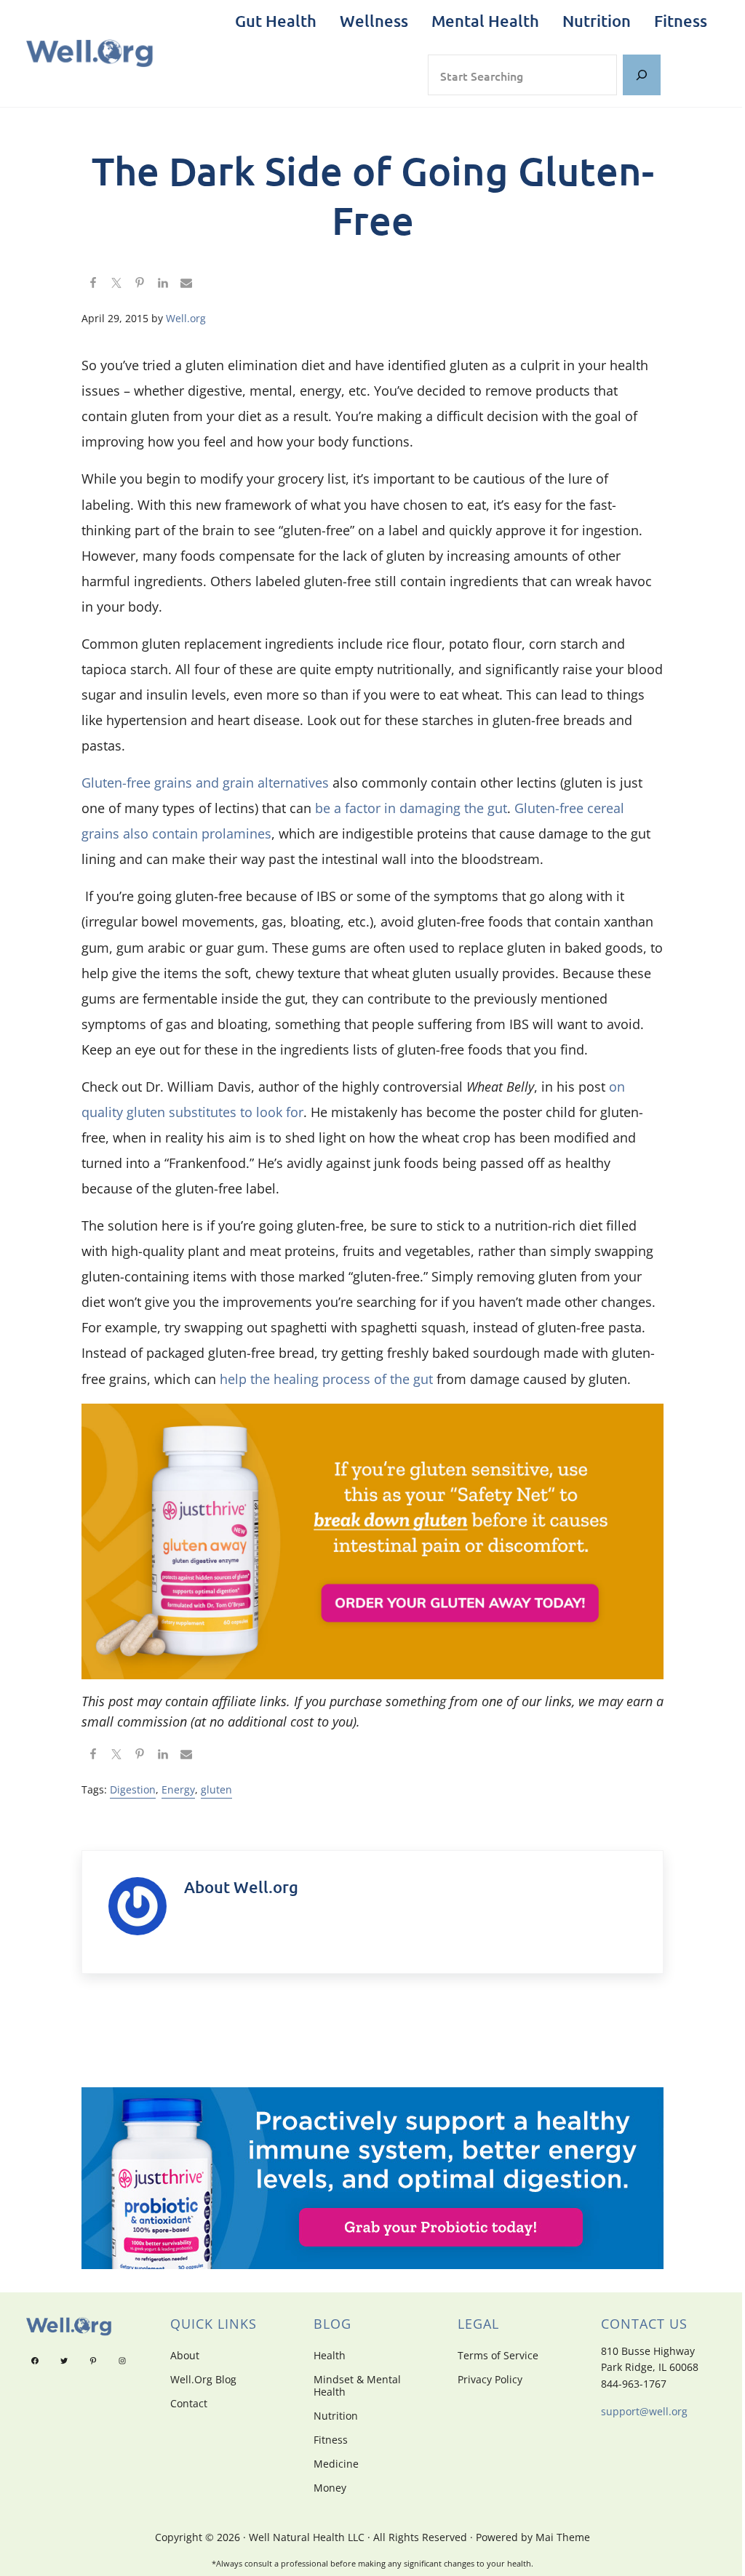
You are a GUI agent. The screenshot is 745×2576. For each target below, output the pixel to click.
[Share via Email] (186, 284)
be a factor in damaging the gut (411, 808)
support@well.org (644, 2411)
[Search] (642, 75)
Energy (178, 1789)
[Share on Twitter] (116, 284)
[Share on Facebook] (93, 284)
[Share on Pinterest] (140, 284)
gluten (216, 1789)
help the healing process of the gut (326, 1379)
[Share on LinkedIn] (163, 284)
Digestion (133, 1789)
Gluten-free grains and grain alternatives (205, 783)
